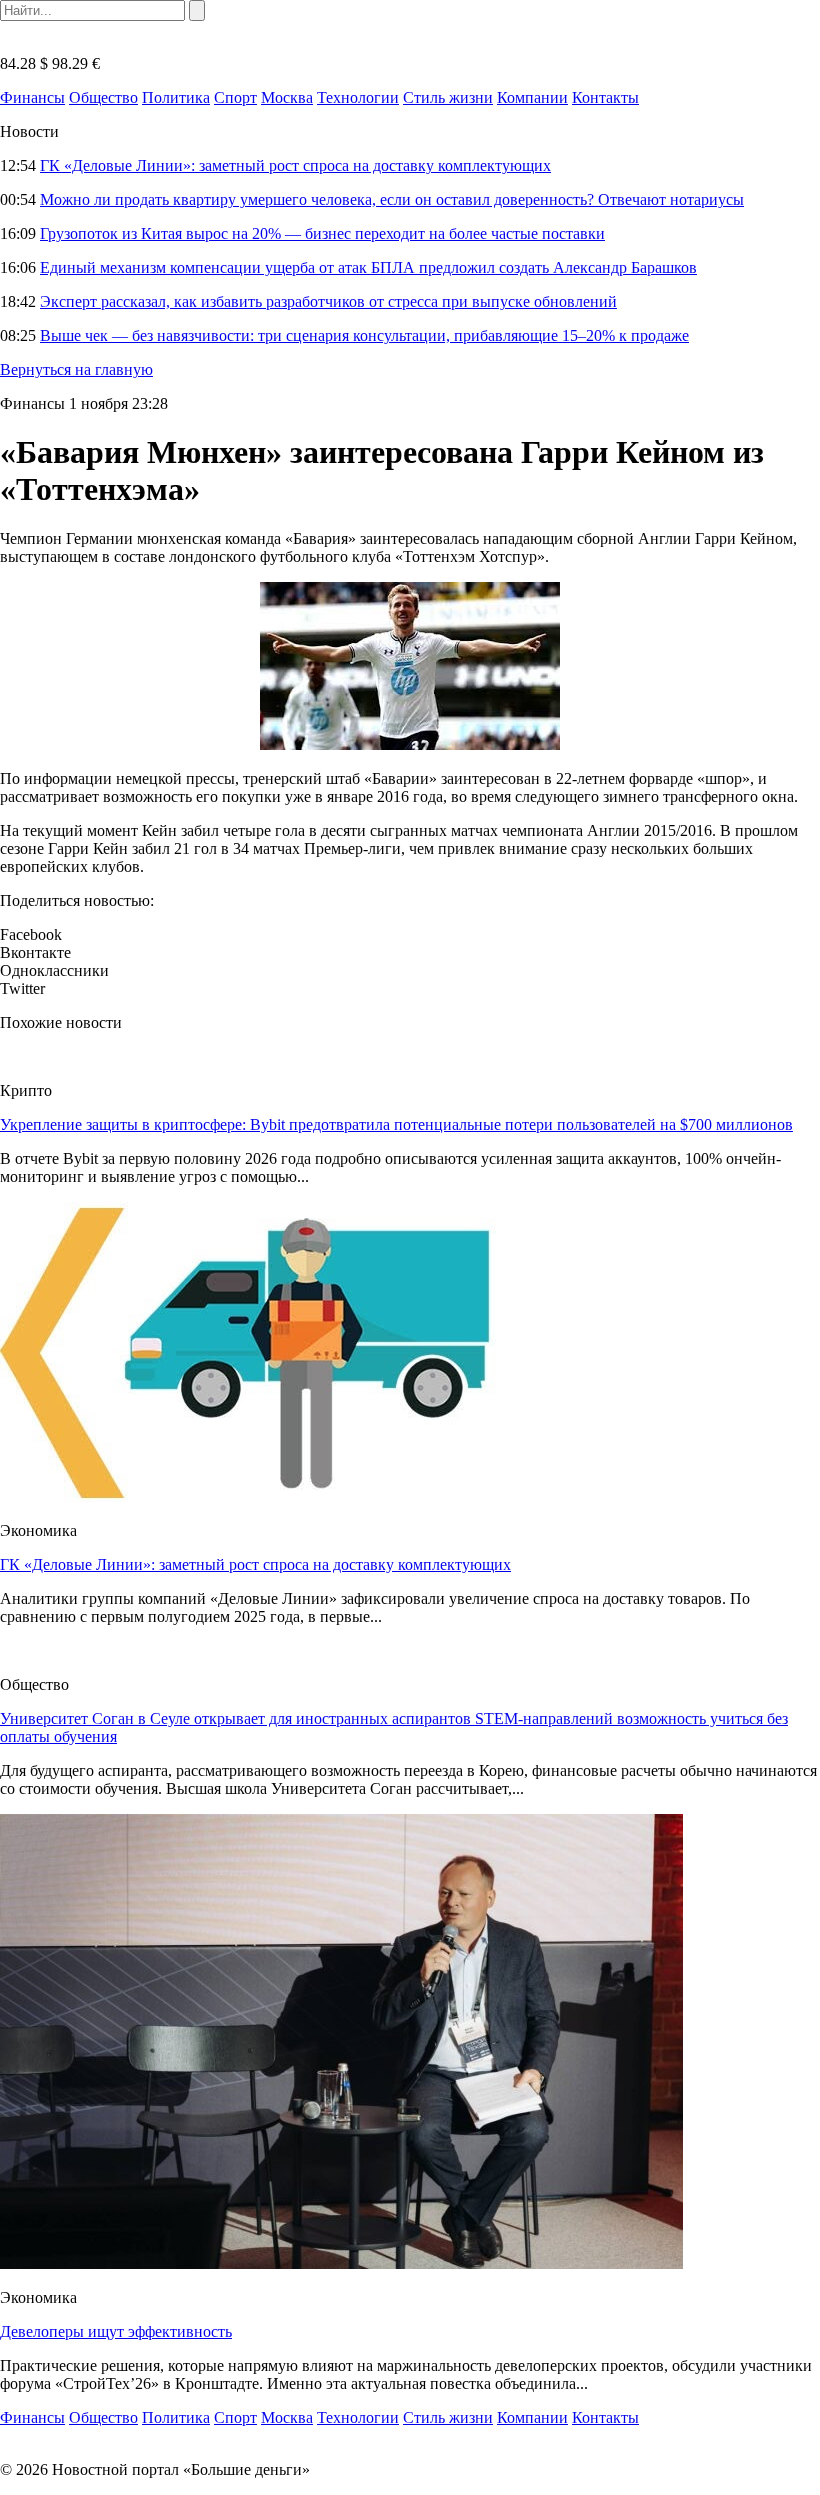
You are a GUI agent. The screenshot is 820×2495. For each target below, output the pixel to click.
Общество (103, 97)
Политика (176, 97)
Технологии (358, 97)
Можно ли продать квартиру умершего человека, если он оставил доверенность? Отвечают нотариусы (392, 199)
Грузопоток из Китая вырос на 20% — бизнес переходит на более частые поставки (322, 233)
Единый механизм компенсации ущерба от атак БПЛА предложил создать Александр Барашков (368, 267)
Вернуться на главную (76, 369)
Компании (532, 97)
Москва (287, 97)
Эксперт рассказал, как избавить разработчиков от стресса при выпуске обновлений (328, 301)
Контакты (605, 97)
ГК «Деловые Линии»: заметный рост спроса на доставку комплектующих (295, 165)
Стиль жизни (448, 97)
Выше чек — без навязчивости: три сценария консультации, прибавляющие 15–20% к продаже (364, 335)
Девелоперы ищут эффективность (116, 2331)
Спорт (235, 97)
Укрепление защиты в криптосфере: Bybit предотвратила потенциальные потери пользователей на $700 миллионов (396, 1124)
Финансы (32, 97)
